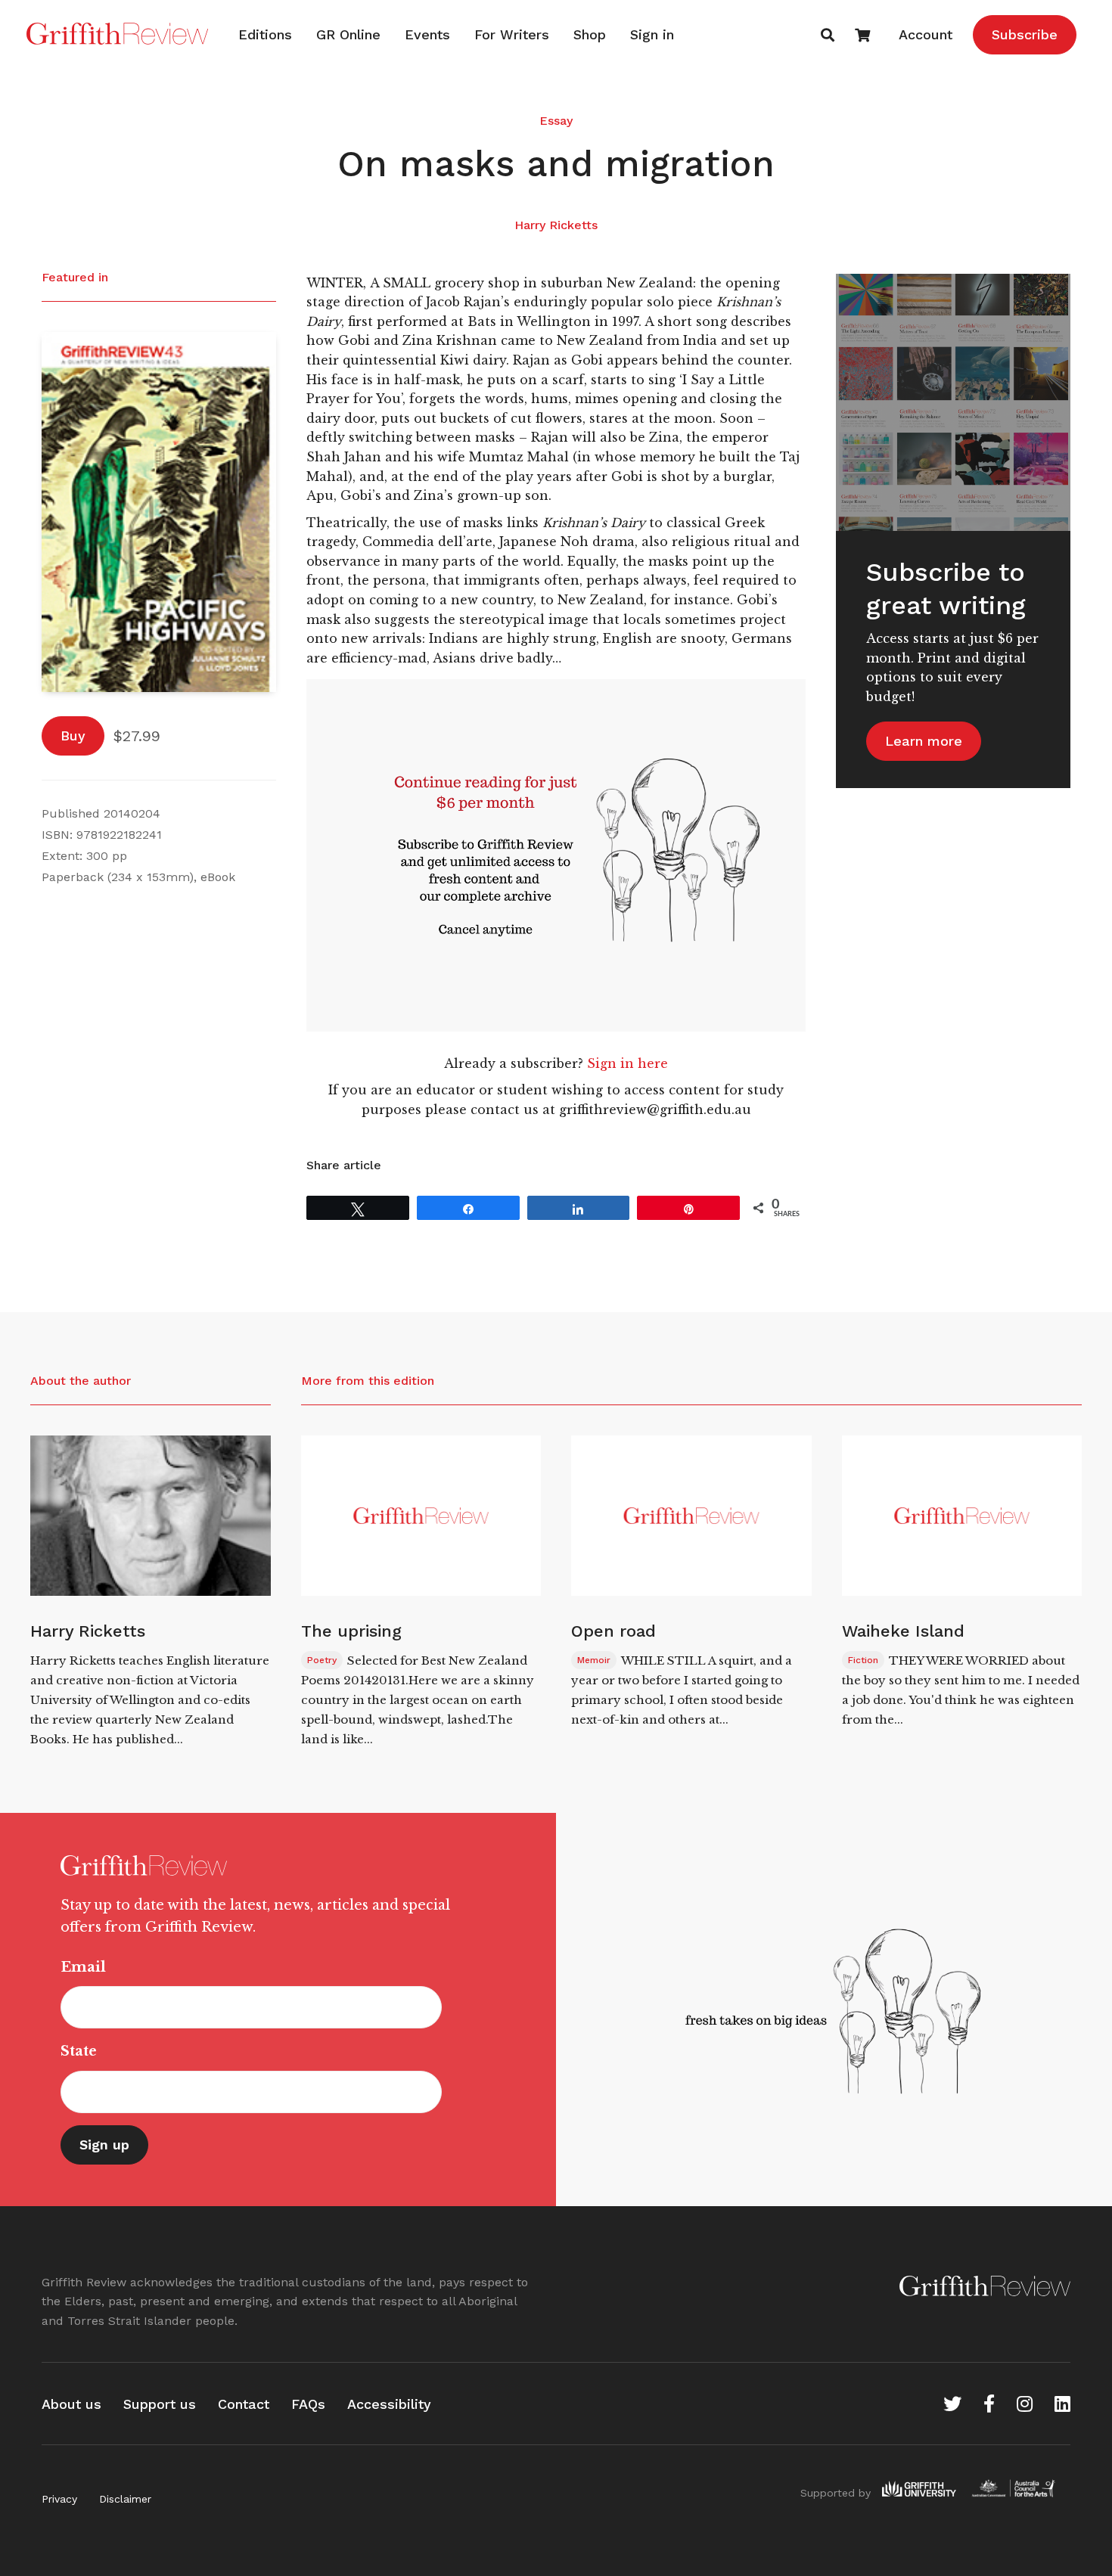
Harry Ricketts (556, 225)
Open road (613, 1631)
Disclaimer (125, 2499)
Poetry (322, 1660)
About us (71, 2404)
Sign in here (627, 1063)
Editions (265, 34)
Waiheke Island (903, 1631)
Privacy (59, 2499)
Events (427, 34)
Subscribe (1025, 34)
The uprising (351, 1631)
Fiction (863, 1660)
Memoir (594, 1660)
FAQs (308, 2404)
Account (926, 34)
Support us (160, 2404)
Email (83, 1967)
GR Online (348, 34)
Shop (590, 34)
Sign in (652, 34)
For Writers (512, 34)
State (79, 2051)
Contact (244, 2404)
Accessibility (389, 2404)
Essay (556, 121)
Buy (73, 736)
